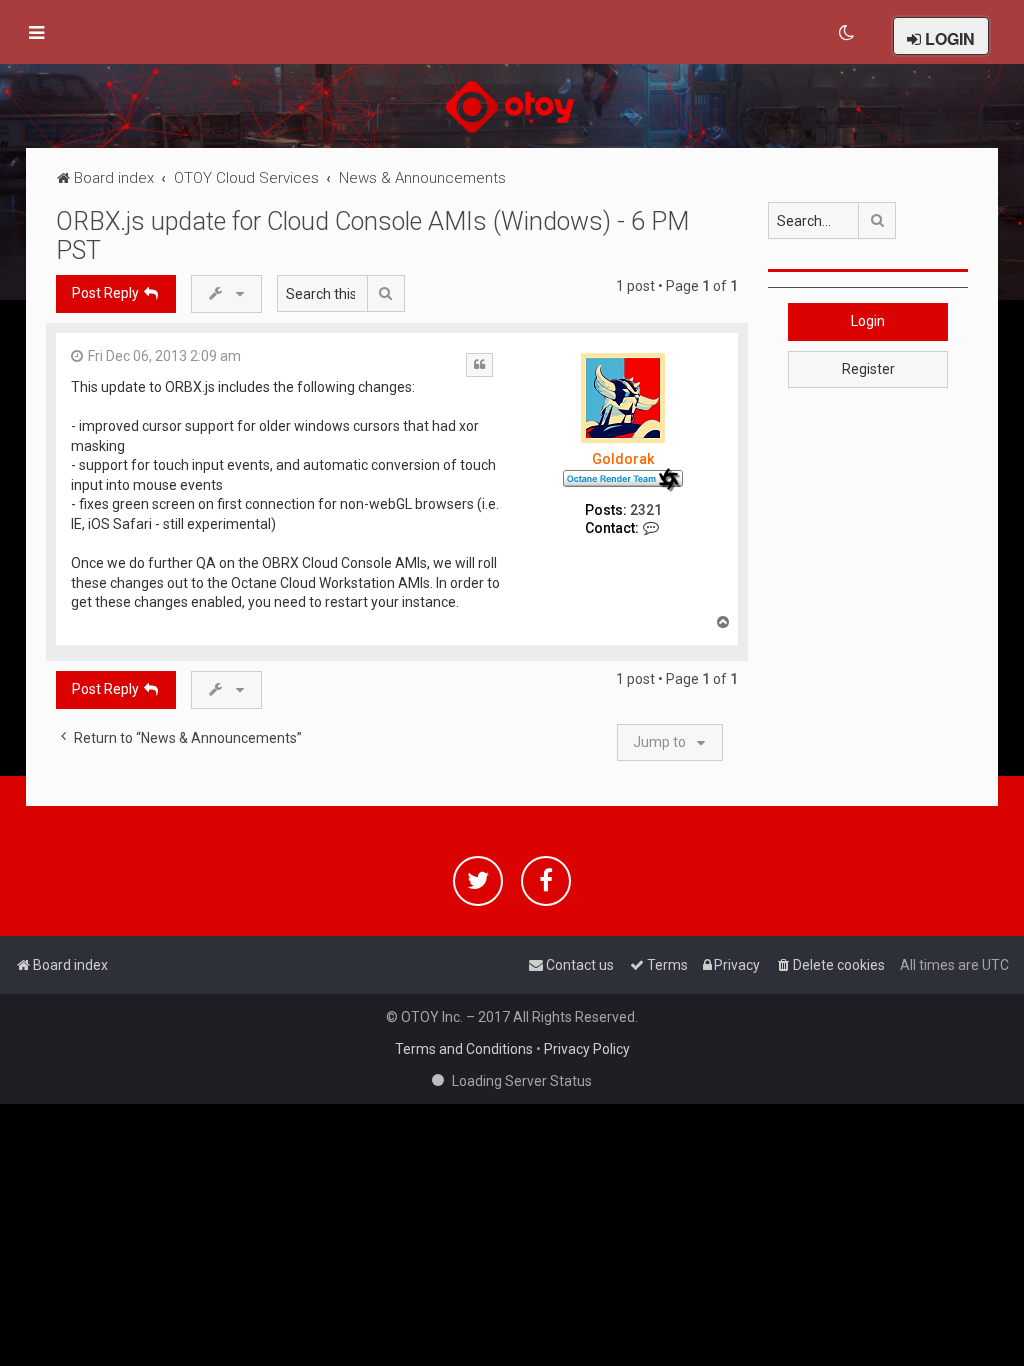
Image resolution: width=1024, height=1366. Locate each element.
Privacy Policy (587, 1049)
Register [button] (868, 369)
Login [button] (868, 321)
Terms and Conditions (464, 1049)
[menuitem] (847, 33)
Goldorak (623, 459)
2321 (646, 510)
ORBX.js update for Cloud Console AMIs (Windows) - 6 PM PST (372, 236)
